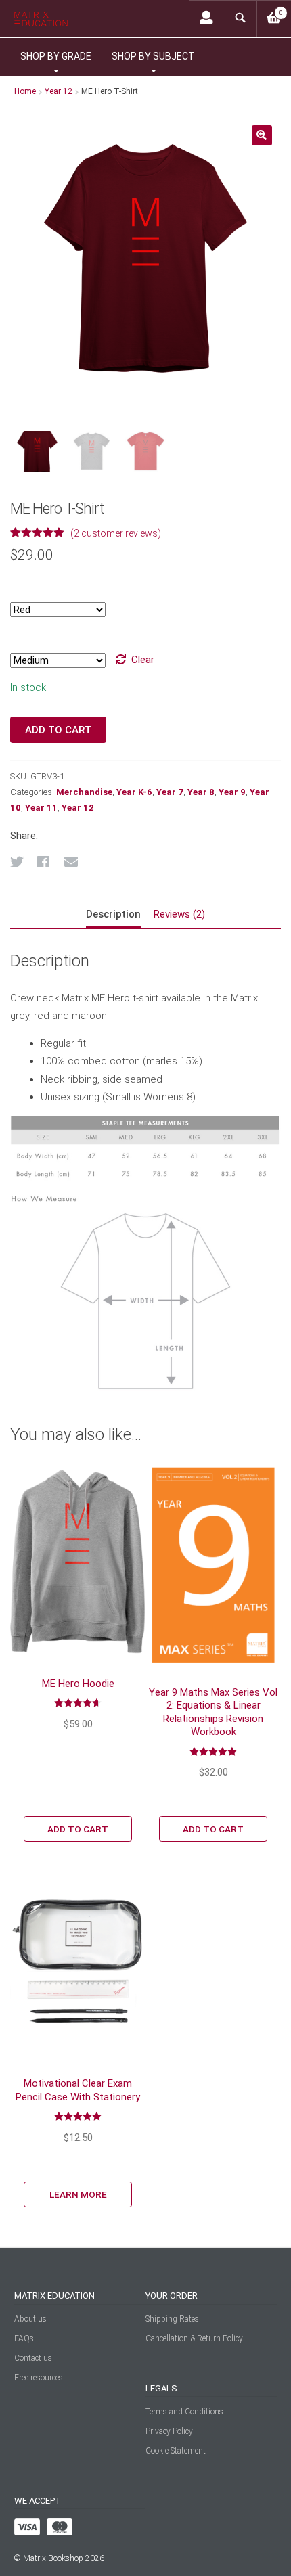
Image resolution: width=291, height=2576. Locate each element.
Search (240, 19)
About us (30, 2319)
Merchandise (84, 792)
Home (25, 91)
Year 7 (170, 792)
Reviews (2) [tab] (179, 914)
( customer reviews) (116, 533)
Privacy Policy (169, 2431)
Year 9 (232, 792)
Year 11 (41, 808)
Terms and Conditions (184, 2412)
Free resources (39, 2378)
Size (19, 636)
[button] (262, 135)
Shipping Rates (172, 2319)
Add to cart (58, 730)
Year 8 (201, 792)
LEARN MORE (78, 2194)
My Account (206, 19)
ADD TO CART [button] (213, 1829)
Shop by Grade (56, 56)
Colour (25, 586)
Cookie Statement (176, 2451)
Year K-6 (134, 792)
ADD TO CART (78, 1829)
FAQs (24, 2338)
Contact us (33, 2358)
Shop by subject (153, 56)
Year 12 (59, 91)
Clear (143, 660)
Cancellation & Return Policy (194, 2338)
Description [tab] (113, 914)
